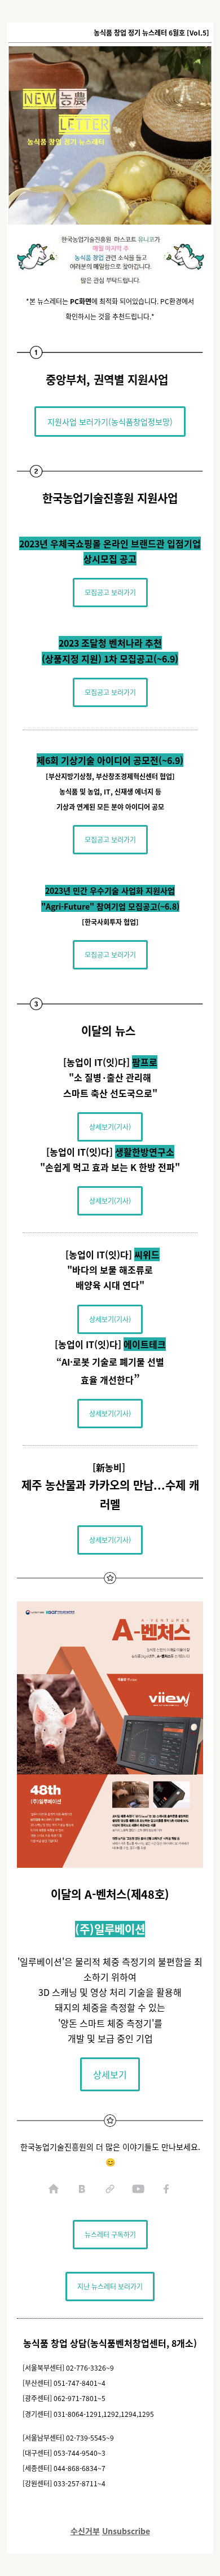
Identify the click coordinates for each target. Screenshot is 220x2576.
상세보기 (110, 2074)
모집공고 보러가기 (110, 592)
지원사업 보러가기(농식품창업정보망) (110, 422)
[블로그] (82, 2189)
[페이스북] (166, 2189)
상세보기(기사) (110, 1127)
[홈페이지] (54, 2189)
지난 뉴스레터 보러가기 (110, 2286)
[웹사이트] (110, 2189)
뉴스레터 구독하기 (110, 2234)
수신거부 (85, 2531)
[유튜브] (138, 2189)
